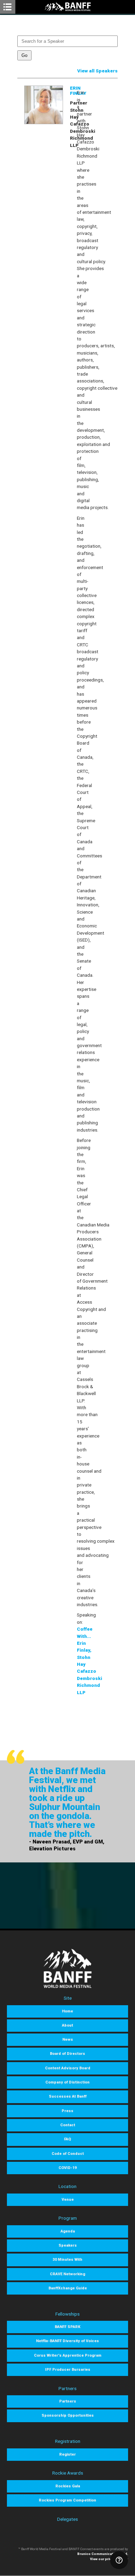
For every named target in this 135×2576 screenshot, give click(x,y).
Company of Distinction (67, 2082)
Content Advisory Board (68, 2068)
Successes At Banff (68, 2096)
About (67, 2025)
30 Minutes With (67, 2260)
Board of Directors (67, 2054)
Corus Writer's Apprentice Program (68, 2355)
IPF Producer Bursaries (68, 2370)
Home (67, 2011)
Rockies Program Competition (67, 2500)
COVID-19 (67, 2168)
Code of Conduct (68, 2154)
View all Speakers (97, 71)
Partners (68, 2401)
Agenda (68, 2231)
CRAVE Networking (67, 2274)
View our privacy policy (109, 2559)
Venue (68, 2200)
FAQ (67, 2139)
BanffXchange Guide (68, 2288)
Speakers (68, 2245)
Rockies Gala (68, 2486)
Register (67, 2454)
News (68, 2040)
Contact (68, 2125)
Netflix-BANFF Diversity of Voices (67, 2341)
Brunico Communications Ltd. (103, 2554)
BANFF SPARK (67, 2327)
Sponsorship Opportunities (68, 2415)
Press (67, 2111)
